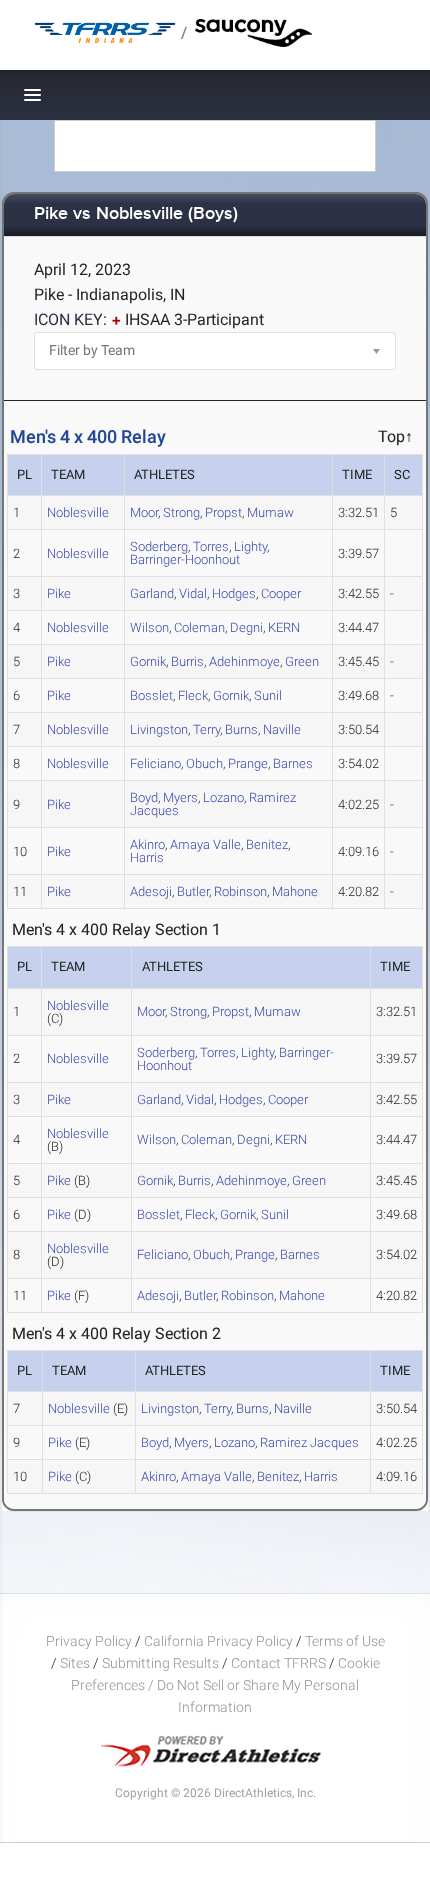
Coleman (199, 627)
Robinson (240, 891)
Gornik (148, 661)
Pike (59, 593)
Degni (246, 627)
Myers (180, 797)
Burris (187, 661)
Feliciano (155, 763)
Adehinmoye (244, 661)
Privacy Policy (89, 1641)
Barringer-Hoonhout (185, 559)
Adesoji (151, 891)
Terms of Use (345, 1641)
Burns (241, 729)
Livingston (159, 729)
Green (302, 661)
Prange (248, 763)
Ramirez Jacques (309, 1442)
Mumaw (270, 512)
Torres (218, 1052)
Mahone (295, 891)
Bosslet (151, 695)
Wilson (149, 627)
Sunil (268, 695)
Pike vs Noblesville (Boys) (136, 214)
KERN (284, 627)
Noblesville (78, 512)
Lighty (250, 546)
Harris (147, 857)
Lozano (223, 797)
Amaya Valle (205, 844)
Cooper (281, 593)
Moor (144, 512)
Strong (181, 512)
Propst (223, 512)
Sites (75, 1663)
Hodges (234, 593)
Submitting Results (160, 1663)
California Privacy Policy (218, 1641)
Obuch (204, 763)
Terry (206, 729)
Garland (152, 593)
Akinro (158, 1476)
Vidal (193, 593)
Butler (193, 891)
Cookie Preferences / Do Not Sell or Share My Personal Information (225, 1685)
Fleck (193, 695)
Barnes (293, 763)
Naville (282, 729)
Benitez (267, 844)
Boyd (155, 1442)
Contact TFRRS (280, 1663)
